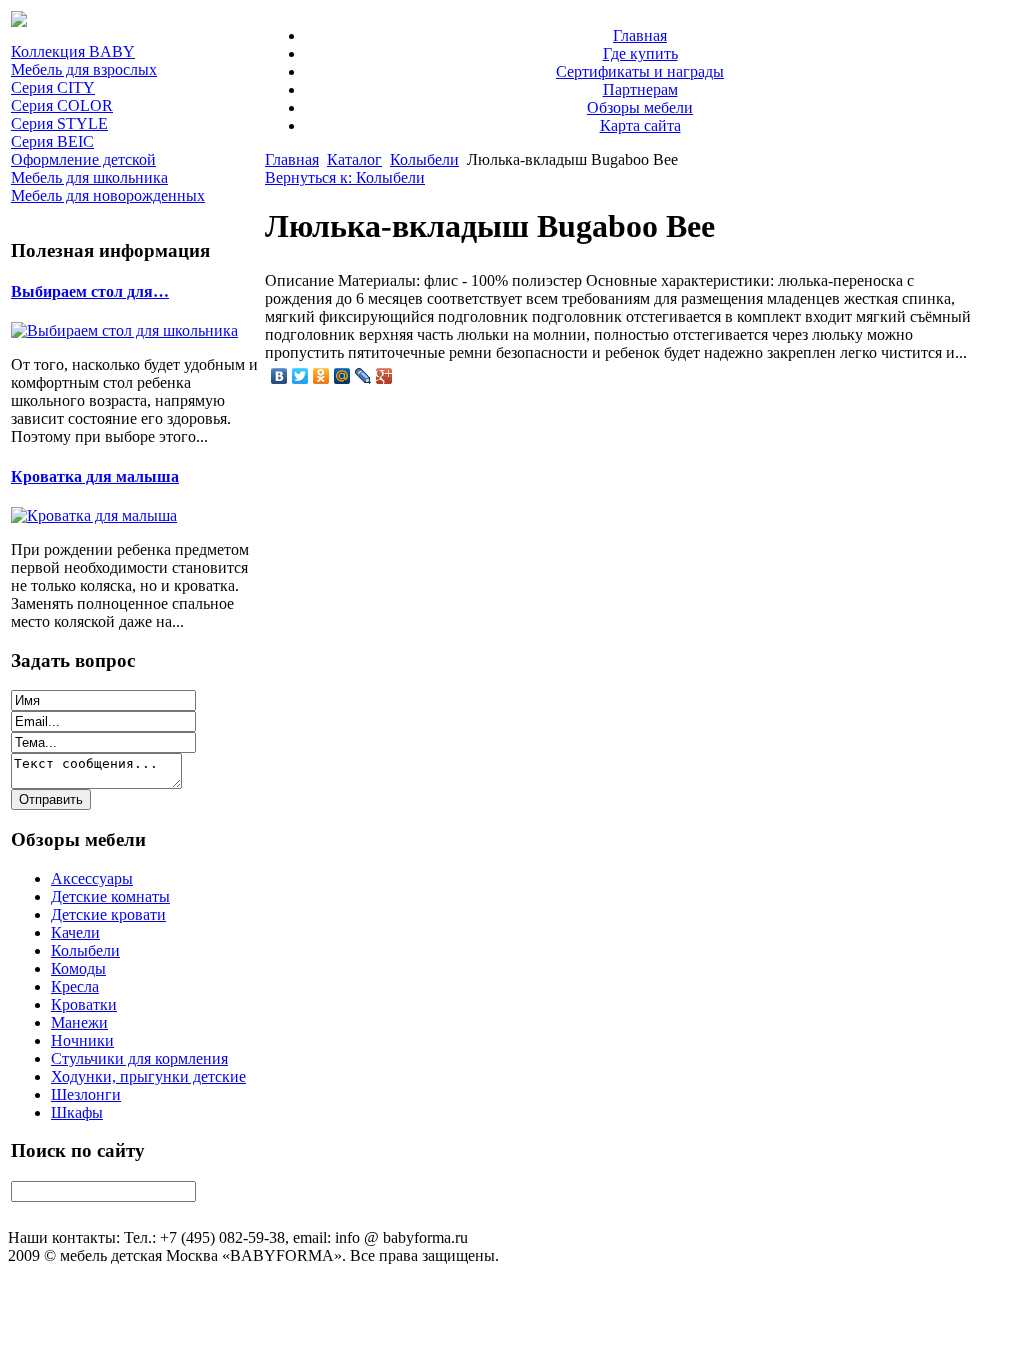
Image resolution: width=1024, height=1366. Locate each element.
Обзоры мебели (640, 107)
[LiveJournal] (363, 376)
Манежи (79, 1022)
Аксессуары (92, 878)
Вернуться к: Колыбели (345, 177)
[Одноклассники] (321, 376)
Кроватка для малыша (95, 476)
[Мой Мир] (342, 376)
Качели (75, 932)
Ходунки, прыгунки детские (148, 1076)
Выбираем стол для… (90, 291)
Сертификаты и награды (640, 71)
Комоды (78, 968)
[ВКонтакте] (279, 376)
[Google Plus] (384, 376)
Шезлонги (86, 1094)
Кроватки (84, 1004)
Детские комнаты (110, 896)
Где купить (640, 53)
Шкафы (77, 1112)
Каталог (354, 159)
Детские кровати (108, 914)
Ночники (82, 1040)
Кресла (75, 986)
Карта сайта (640, 125)
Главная (640, 35)
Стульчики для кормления (139, 1058)
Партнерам (640, 89)
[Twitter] (300, 376)
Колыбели (85, 950)
